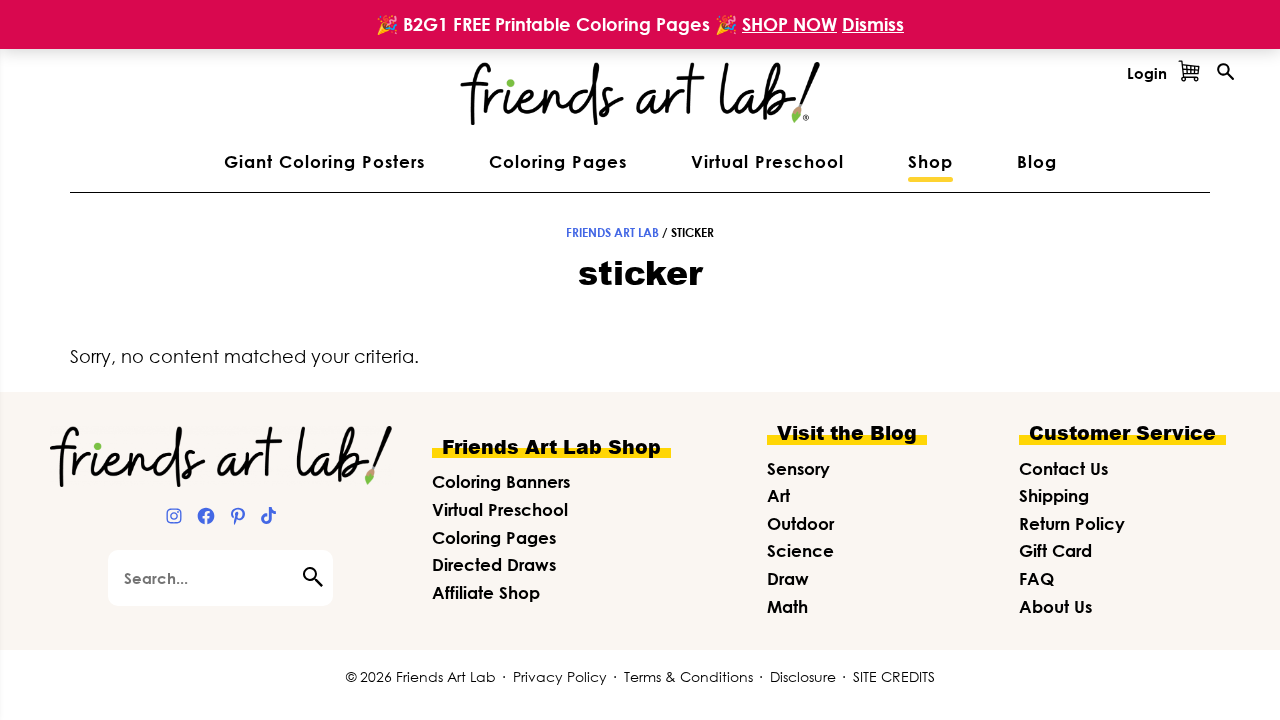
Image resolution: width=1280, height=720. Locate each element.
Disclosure (803, 676)
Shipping (1054, 495)
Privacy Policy (560, 676)
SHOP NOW (789, 24)
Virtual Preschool (500, 509)
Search (318, 577)
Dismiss (873, 24)
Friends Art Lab (612, 232)
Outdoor (800, 523)
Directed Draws (494, 564)
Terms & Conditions (688, 676)
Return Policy (1072, 523)
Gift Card (1055, 550)
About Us (1055, 606)
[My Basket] (1189, 73)
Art (778, 495)
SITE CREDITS (894, 676)
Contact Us (1063, 468)
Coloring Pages (494, 537)
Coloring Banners (501, 481)
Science (800, 550)
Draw (788, 578)
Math (787, 606)
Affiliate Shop (486, 592)
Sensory (798, 468)
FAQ (1036, 578)
